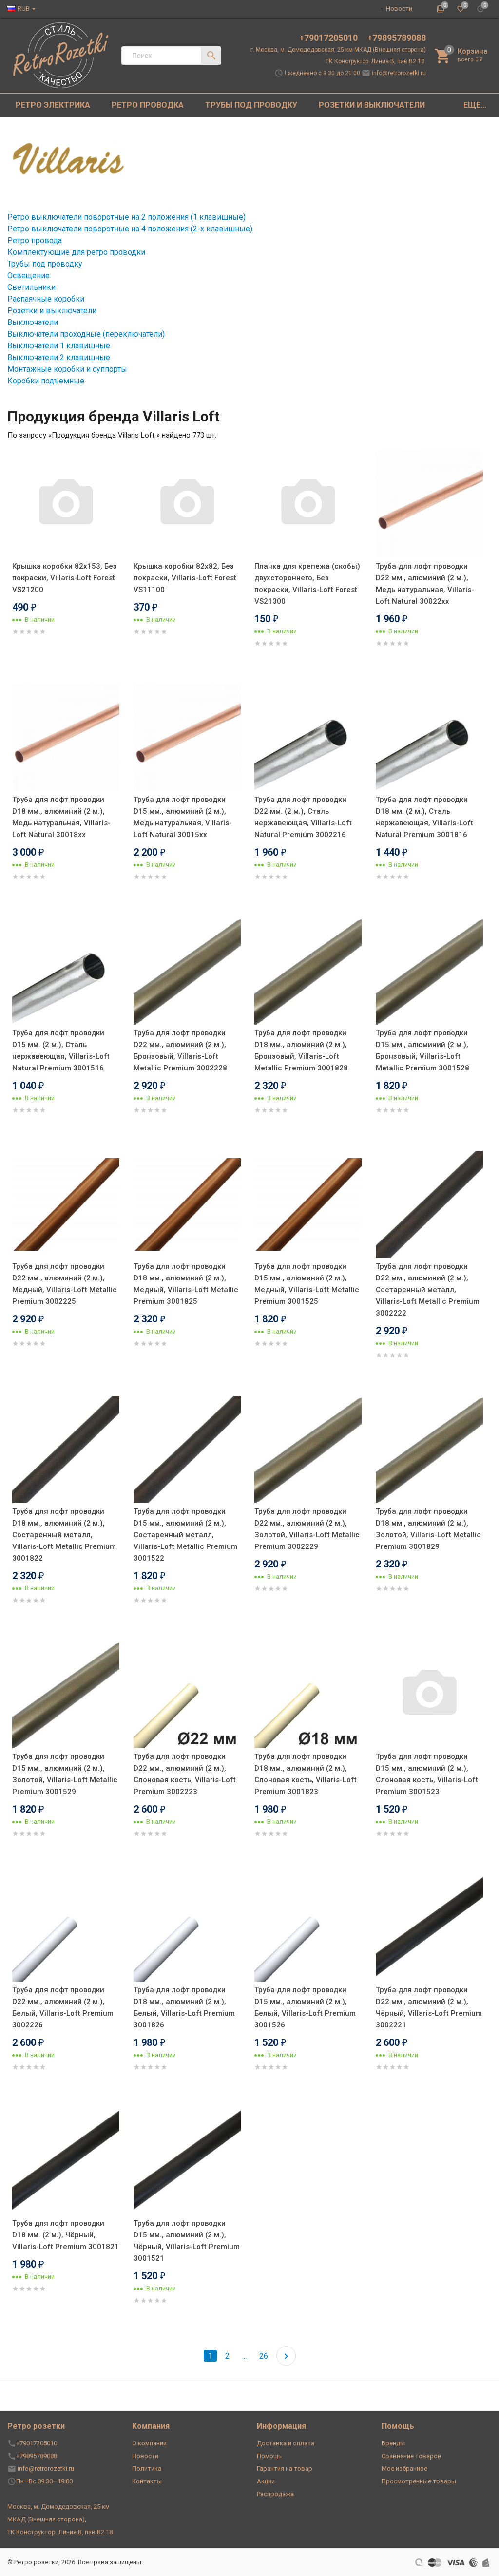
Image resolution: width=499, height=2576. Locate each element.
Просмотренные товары (419, 2481)
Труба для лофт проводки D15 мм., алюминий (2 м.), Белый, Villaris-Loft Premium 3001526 (305, 2007)
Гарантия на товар (285, 2469)
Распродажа (275, 2494)
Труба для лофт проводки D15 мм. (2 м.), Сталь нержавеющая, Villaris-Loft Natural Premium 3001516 (61, 1050)
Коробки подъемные (46, 381)
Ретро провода (35, 240)
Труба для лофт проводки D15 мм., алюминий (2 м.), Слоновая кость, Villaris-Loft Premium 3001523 (427, 1774)
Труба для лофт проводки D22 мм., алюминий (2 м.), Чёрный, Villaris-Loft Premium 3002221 (429, 2007)
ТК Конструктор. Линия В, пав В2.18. (376, 61)
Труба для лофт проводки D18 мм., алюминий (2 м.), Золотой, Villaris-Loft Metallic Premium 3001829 (428, 1529)
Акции (266, 2481)
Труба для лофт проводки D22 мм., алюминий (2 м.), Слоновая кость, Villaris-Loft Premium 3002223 (185, 1774)
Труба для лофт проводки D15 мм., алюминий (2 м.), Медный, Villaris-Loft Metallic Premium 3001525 (307, 1284)
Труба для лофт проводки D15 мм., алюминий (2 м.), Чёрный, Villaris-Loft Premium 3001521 (187, 2241)
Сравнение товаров (412, 2456)
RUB (24, 9)
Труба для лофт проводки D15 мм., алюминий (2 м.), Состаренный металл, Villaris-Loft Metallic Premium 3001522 (185, 1535)
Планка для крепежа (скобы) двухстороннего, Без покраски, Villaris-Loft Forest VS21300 (307, 584)
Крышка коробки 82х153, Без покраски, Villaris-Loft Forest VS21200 (65, 578)
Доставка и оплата (286, 2443)
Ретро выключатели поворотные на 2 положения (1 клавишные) (126, 217)
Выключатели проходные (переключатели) (86, 334)
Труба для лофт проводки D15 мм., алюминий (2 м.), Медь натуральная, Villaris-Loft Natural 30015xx (183, 817)
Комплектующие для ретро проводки (76, 252)
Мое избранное (404, 2469)
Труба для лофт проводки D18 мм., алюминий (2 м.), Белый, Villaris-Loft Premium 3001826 (184, 2007)
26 (264, 2356)
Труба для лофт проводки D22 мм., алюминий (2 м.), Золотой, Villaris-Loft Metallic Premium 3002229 (307, 1529)
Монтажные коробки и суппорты (67, 369)
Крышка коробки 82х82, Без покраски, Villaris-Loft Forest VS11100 (185, 578)
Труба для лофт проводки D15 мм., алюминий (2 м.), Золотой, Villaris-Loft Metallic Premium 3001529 (65, 1774)
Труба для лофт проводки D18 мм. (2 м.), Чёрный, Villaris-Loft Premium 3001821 (66, 2235)
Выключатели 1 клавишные (59, 346)
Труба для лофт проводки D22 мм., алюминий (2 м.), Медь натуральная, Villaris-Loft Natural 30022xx (425, 584)
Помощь (269, 2456)
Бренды (393, 2443)
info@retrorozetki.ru (399, 73)
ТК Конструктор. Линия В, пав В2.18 (60, 2532)
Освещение (29, 276)
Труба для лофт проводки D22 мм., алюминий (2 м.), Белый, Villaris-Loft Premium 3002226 (63, 2007)
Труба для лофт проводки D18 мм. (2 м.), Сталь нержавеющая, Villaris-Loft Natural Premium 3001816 (424, 817)
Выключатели (33, 322)
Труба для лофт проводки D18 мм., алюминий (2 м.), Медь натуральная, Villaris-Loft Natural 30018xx (61, 817)
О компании (149, 2443)
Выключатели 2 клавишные (59, 357)
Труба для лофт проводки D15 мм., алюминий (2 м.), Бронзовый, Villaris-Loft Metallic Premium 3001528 (422, 1050)
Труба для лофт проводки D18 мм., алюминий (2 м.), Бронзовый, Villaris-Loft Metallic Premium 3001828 (301, 1050)
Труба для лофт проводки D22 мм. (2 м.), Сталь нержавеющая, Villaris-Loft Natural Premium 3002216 (303, 817)
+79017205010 (329, 38)
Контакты (147, 2481)
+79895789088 (397, 38)
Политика (147, 2469)
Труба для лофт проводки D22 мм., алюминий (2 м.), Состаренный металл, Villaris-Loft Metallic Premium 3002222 (428, 1290)
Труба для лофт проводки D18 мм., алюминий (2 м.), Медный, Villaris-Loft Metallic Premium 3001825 (186, 1284)
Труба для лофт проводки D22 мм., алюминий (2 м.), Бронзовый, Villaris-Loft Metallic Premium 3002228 (180, 1050)
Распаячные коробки (46, 299)
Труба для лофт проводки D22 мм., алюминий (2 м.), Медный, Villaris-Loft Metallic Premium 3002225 (65, 1284)
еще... (475, 105)
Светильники (31, 287)
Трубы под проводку (45, 264)
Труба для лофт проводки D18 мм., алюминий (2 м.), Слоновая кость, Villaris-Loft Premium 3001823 (306, 1774)
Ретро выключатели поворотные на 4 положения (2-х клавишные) (130, 229)
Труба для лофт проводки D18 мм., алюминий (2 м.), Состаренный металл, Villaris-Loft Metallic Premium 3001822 (64, 1535)
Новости (399, 9)
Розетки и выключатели (52, 311)
